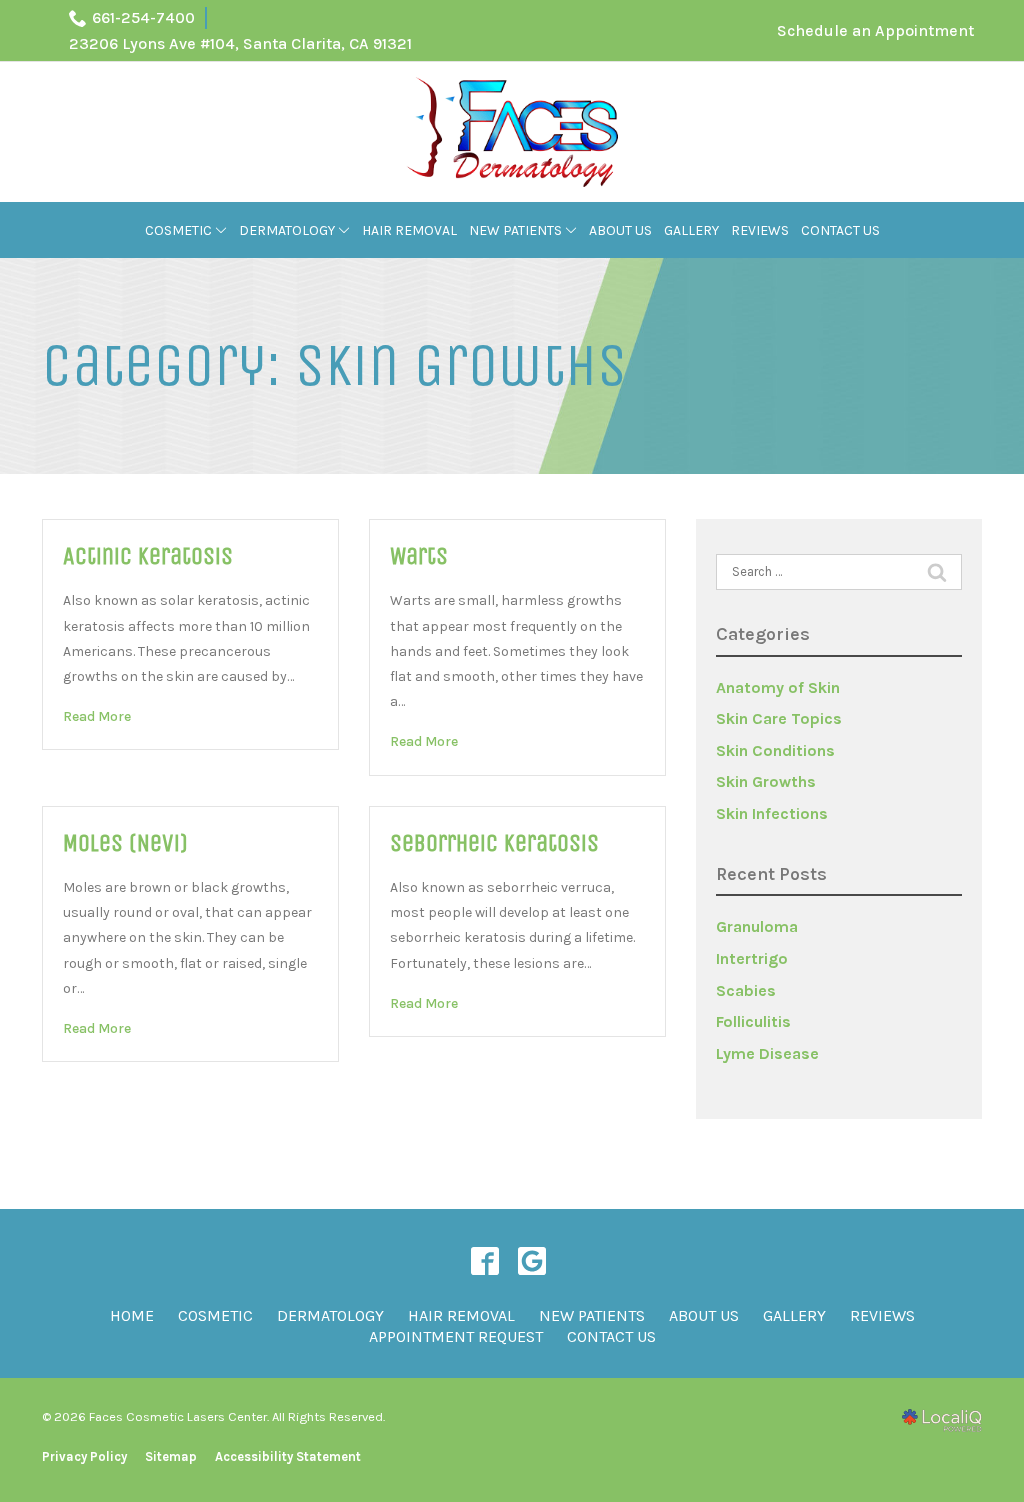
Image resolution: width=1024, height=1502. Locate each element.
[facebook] (484, 1260)
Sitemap (171, 1456)
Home (132, 1315)
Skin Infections (772, 813)
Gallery (691, 230)
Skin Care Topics (779, 718)
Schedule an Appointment (875, 30)
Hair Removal (409, 230)
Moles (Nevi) (125, 843)
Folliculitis (753, 1021)
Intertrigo (752, 958)
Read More (97, 716)
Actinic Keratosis (148, 556)
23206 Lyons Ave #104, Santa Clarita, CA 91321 (240, 43)
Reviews (760, 230)
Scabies (746, 990)
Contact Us (840, 230)
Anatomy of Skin (778, 687)
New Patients (515, 230)
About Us (620, 230)
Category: (334, 366)
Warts (419, 556)
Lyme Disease (767, 1053)
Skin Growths (766, 781)
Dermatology (287, 230)
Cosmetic (178, 230)
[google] (531, 1260)
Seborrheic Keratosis (494, 843)
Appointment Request (456, 1336)
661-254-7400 (143, 17)
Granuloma (757, 926)
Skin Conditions (775, 750)
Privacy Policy (84, 1456)
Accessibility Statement (288, 1456)
